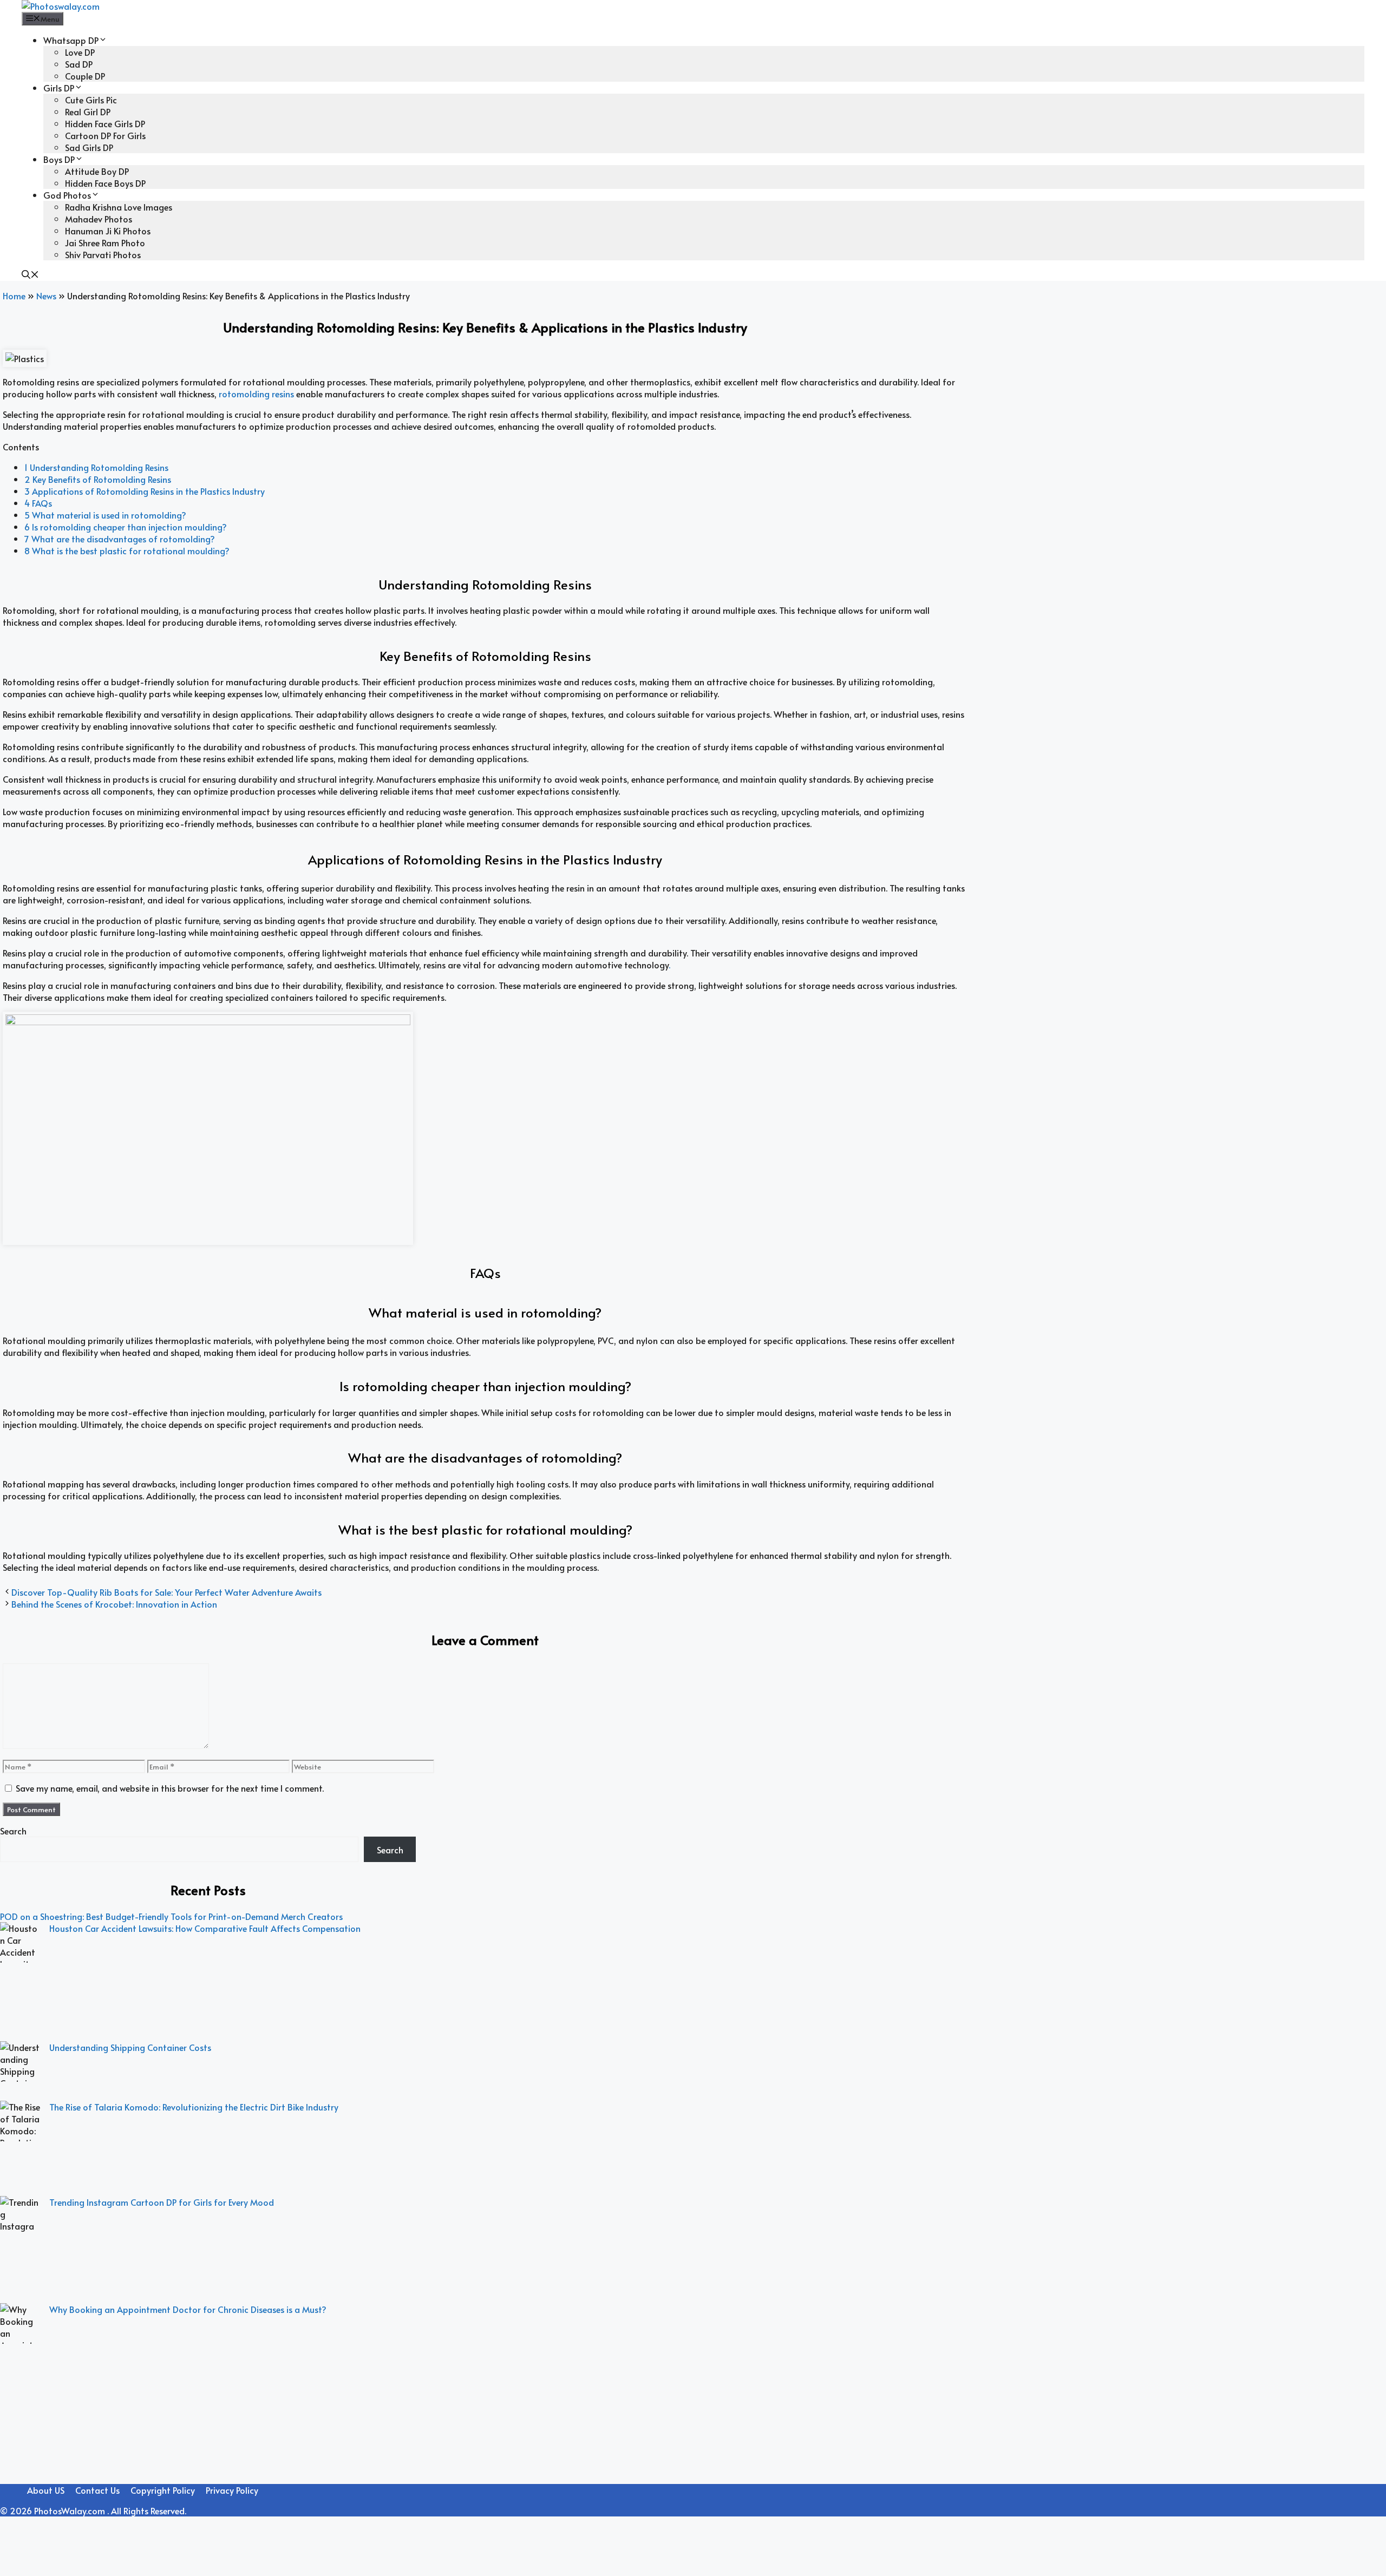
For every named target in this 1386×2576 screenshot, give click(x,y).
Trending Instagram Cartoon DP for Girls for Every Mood (162, 2202)
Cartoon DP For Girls (105, 135)
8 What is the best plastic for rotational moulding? (127, 550)
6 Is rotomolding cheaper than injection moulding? (126, 527)
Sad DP (79, 64)
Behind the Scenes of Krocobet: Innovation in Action (114, 1604)
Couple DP (85, 76)
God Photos (67, 195)
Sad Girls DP (89, 147)
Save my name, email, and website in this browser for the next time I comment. (170, 1788)
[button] (30, 275)
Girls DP (59, 88)
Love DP (80, 52)
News (46, 296)
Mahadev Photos (99, 219)
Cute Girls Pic (91, 100)
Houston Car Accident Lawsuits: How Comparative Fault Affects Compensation (205, 1928)
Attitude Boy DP (97, 171)
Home (14, 296)
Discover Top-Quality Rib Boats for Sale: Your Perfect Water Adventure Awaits (166, 1592)
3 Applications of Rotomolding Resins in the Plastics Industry (145, 491)
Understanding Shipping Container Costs (130, 2047)
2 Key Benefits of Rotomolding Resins (98, 479)
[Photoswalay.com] (61, 6)
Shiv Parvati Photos (103, 254)
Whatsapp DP (71, 40)
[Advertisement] (208, 2498)
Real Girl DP (88, 112)
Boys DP (59, 159)
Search (13, 1831)
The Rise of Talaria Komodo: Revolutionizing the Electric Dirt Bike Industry (194, 2107)
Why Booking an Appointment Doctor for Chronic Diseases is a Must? (188, 2309)
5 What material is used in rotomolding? (105, 515)
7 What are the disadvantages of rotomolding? (120, 539)
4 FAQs (38, 503)
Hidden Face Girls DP (105, 123)
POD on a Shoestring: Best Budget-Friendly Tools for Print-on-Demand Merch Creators (171, 1916)
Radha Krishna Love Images (119, 207)
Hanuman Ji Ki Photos (108, 231)
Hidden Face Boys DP (105, 183)
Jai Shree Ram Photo (105, 242)
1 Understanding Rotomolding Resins (96, 467)
